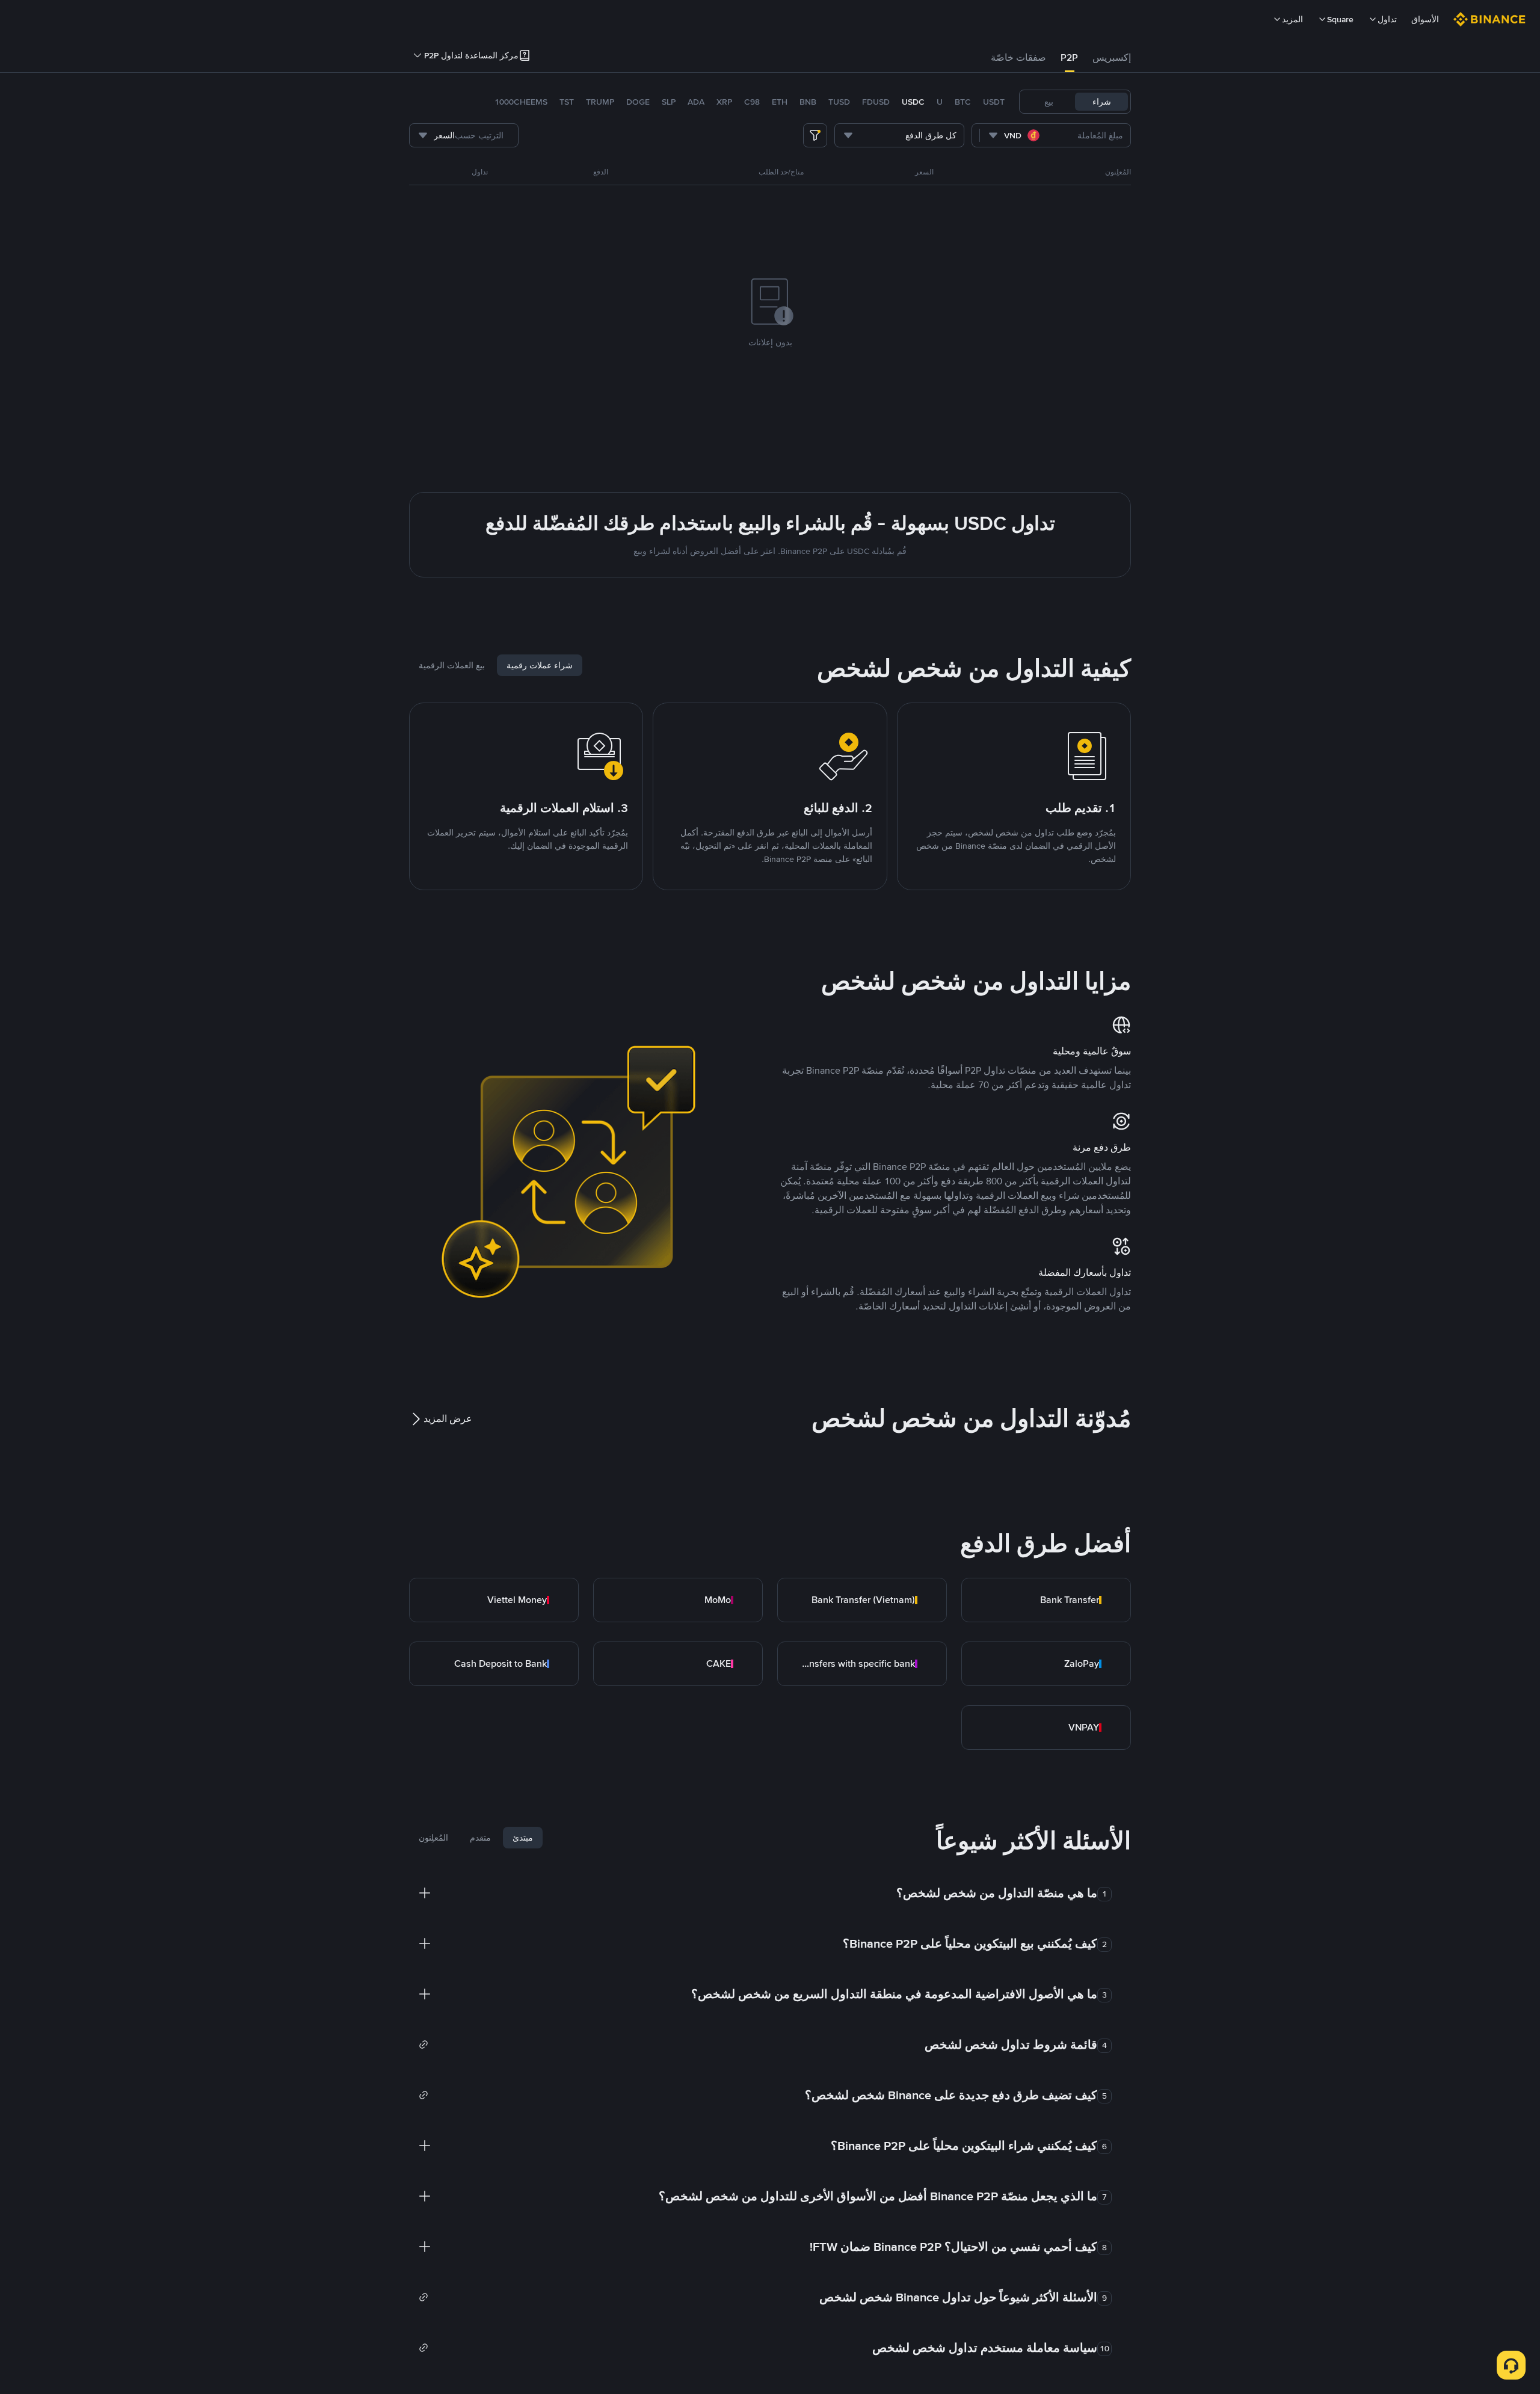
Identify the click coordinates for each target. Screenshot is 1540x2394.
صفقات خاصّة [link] (1018, 57)
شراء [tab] (1102, 102)
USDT (994, 102)
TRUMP (600, 102)
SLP (669, 102)
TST (567, 102)
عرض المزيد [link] (448, 1419)
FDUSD (876, 102)
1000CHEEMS (521, 102)
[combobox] (1016, 135)
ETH (780, 102)
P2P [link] (1069, 57)
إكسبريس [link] (1112, 57)
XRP (724, 102)
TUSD (839, 102)
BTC (963, 102)
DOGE (638, 102)
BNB (808, 102)
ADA (696, 102)
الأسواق (1425, 19)
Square (1340, 19)
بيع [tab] (1049, 102)
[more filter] (815, 135)
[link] (1046, 1600)
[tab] (1112, 58)
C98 (752, 102)
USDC (913, 102)
